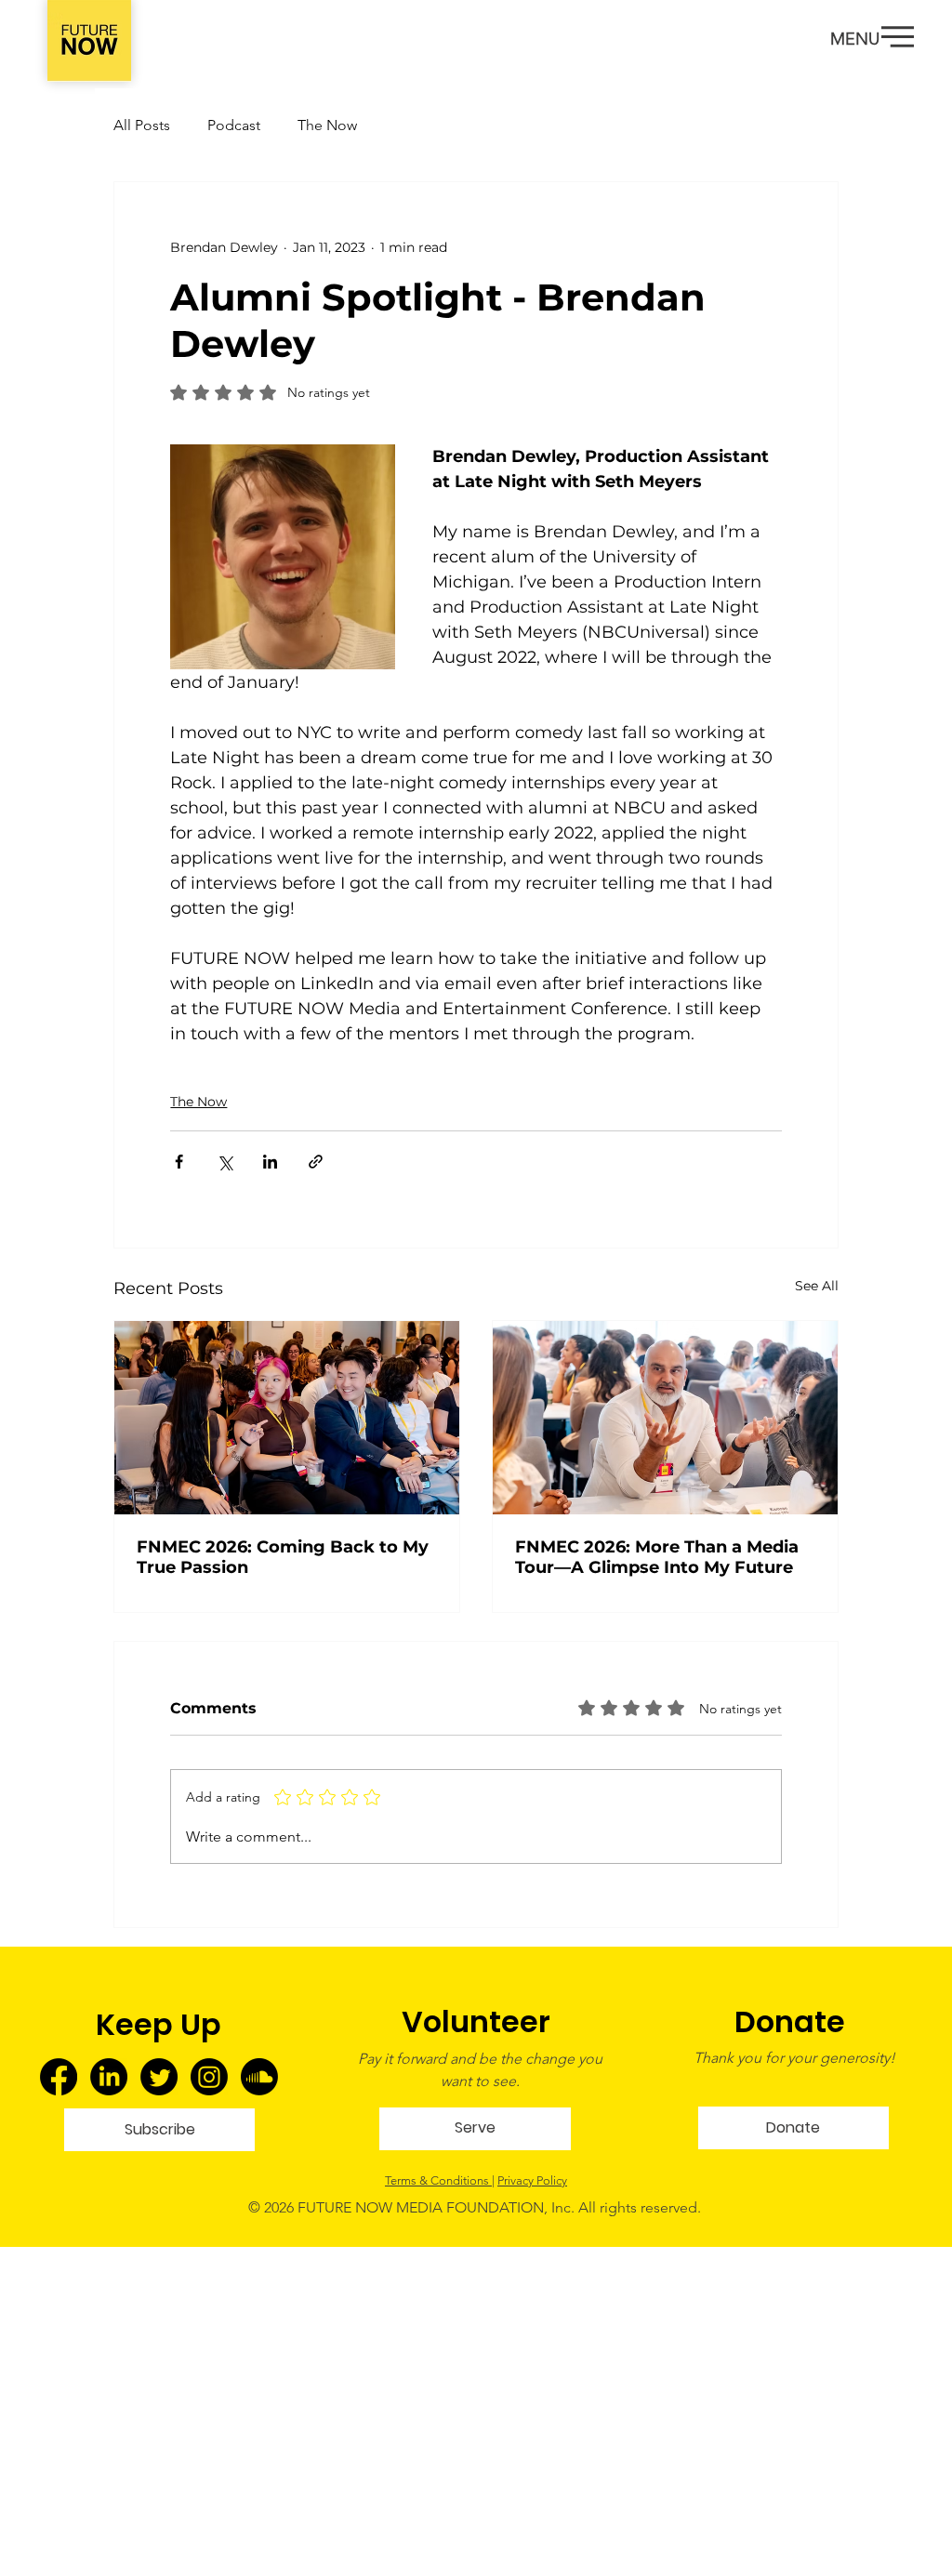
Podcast (234, 125)
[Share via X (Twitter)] (225, 1162)
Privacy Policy (532, 2180)
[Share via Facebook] (179, 1162)
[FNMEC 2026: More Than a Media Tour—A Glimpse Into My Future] (665, 1418)
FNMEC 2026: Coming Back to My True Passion (283, 1557)
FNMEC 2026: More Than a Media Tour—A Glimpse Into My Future (657, 1557)
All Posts (142, 125)
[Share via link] (316, 1162)
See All (817, 1286)
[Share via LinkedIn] (270, 1162)
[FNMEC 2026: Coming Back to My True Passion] (287, 1418)
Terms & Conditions (438, 2180)
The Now (327, 125)
